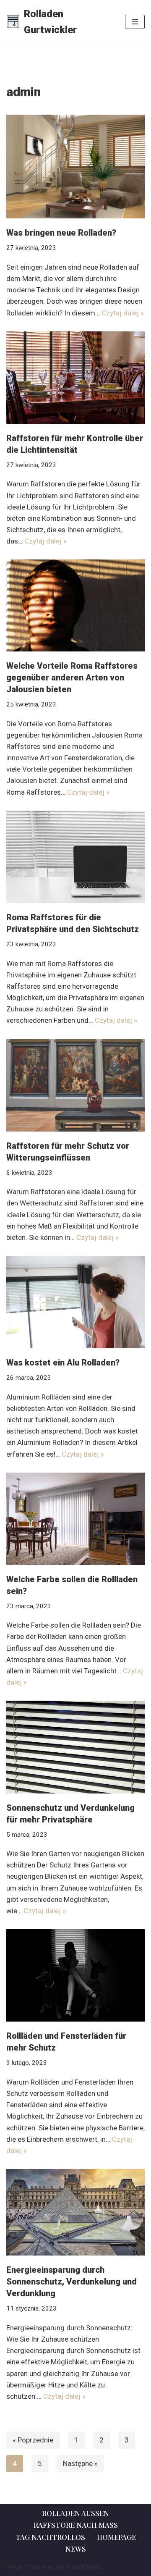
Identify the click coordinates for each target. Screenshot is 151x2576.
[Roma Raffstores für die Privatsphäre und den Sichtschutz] (75, 857)
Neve (14, 2567)
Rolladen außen (75, 2513)
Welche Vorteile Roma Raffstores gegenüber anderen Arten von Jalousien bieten (72, 677)
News (76, 2549)
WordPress (83, 2567)
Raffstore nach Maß (76, 2525)
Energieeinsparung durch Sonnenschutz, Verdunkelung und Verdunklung (72, 2282)
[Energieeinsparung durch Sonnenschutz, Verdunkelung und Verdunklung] (75, 2212)
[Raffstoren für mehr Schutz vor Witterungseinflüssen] (75, 1085)
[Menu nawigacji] (135, 22)
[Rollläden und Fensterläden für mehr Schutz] (75, 1975)
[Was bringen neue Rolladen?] (75, 167)
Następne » (80, 2463)
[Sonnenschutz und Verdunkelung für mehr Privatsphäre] (75, 1747)
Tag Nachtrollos (50, 2537)
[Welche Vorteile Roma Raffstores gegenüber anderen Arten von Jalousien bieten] (75, 605)
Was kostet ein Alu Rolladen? (63, 1363)
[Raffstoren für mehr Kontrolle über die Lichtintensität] (75, 378)
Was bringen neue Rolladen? (61, 233)
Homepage (116, 2537)
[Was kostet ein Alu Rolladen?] (75, 1302)
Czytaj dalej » (123, 313)
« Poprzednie (33, 2440)
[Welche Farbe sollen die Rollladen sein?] (75, 1519)
